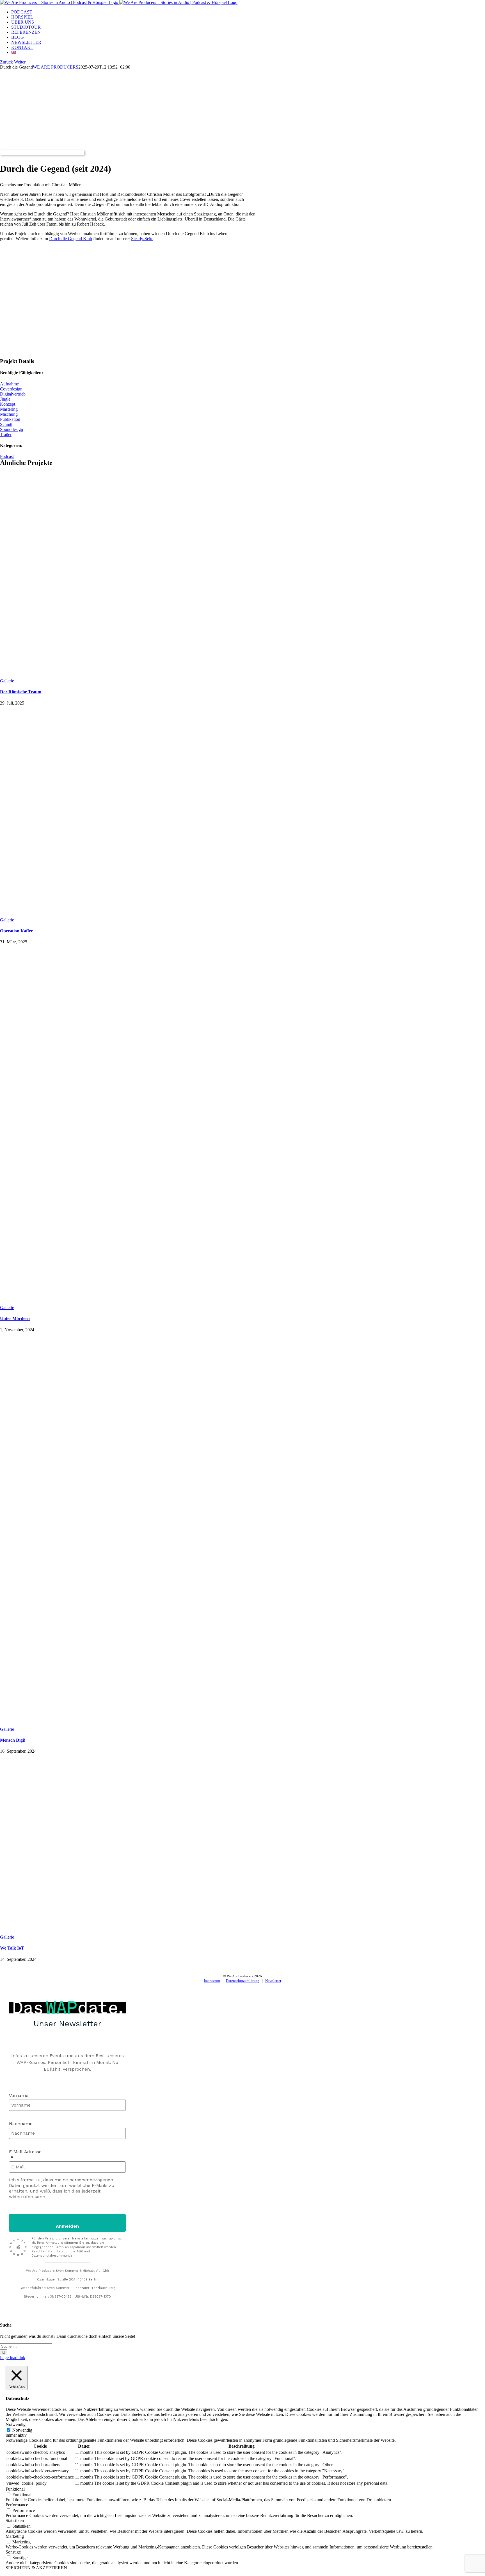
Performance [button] (17, 2505)
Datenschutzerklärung (243, 1981)
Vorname (19, 2095)
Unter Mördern (15, 1318)
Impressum (212, 1981)
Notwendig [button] (16, 2424)
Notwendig (22, 2430)
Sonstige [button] (13, 2552)
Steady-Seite (142, 239)
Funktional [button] (15, 2489)
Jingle (5, 399)
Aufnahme (9, 384)
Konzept (8, 404)
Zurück (6, 62)
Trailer (6, 434)
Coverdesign (11, 389)
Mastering (9, 409)
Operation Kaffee (16, 931)
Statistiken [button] (15, 2521)
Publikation (10, 419)
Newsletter (273, 1981)
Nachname (21, 2124)
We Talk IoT (12, 1948)
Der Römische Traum (21, 692)
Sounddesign (12, 429)
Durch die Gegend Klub (71, 239)
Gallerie (7, 681)
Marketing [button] (15, 2536)
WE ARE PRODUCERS (56, 67)
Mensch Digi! (13, 1740)
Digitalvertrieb (13, 394)
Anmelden (67, 2226)
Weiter (20, 62)
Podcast (7, 456)
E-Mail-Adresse (25, 2152)
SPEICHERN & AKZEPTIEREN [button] (36, 2568)
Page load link (13, 2358)
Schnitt (6, 424)
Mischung (9, 414)
